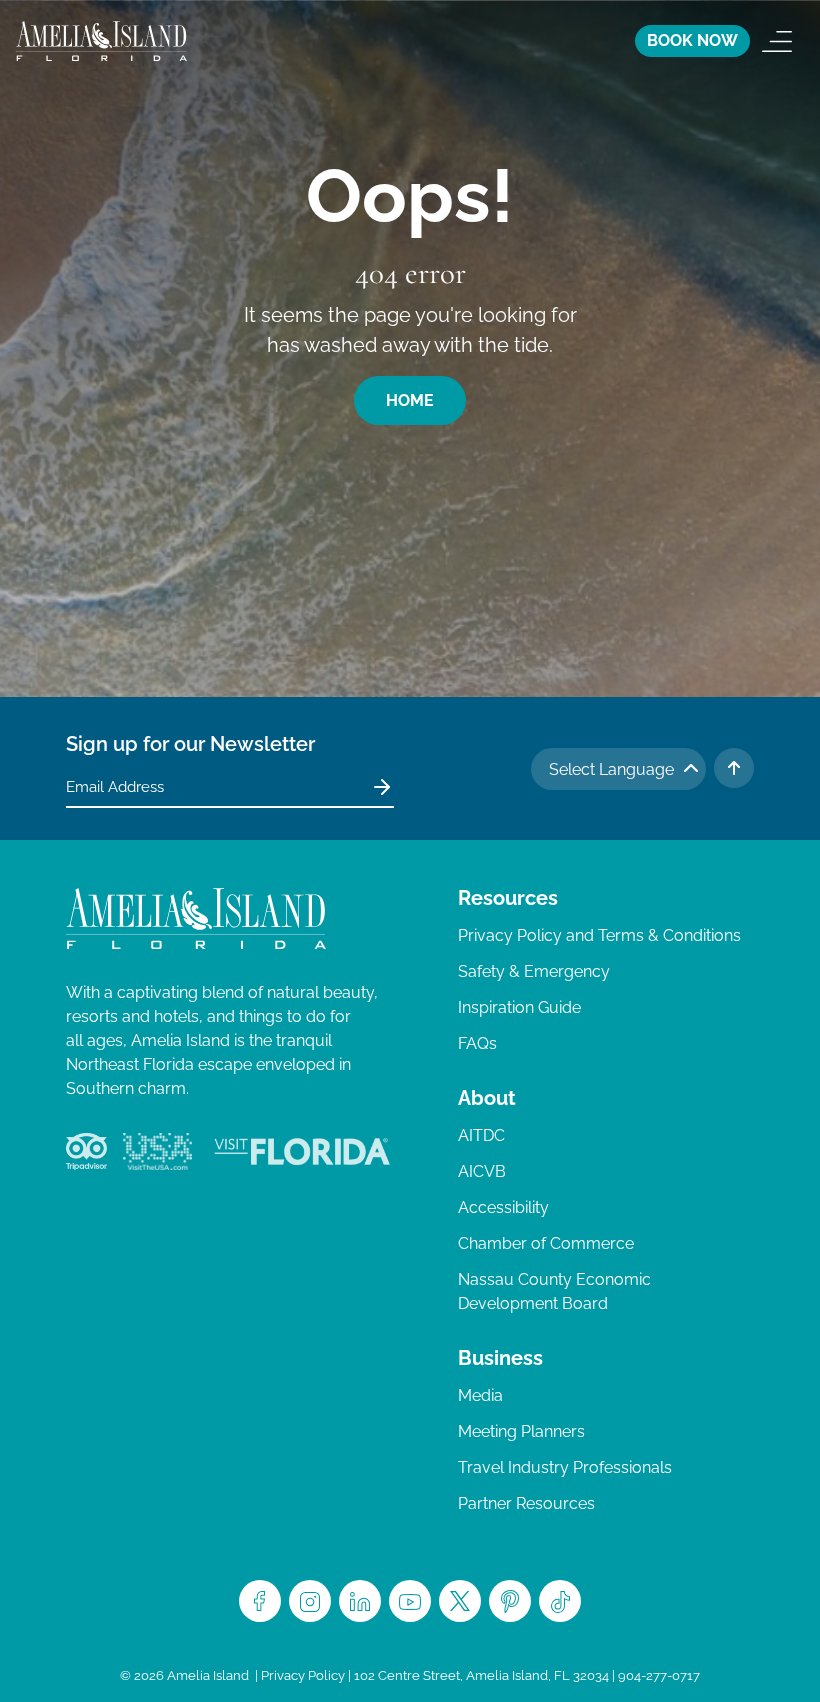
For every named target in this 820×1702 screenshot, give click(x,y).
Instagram (310, 1601)
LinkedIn (360, 1601)
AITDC (481, 1135)
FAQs (477, 1043)
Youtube (410, 1601)
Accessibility (503, 1207)
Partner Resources (526, 1503)
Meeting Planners (521, 1431)
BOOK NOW (692, 40)
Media (480, 1395)
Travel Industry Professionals (565, 1467)
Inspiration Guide (519, 1007)
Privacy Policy (303, 1675)
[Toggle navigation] (777, 41)
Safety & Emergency (534, 971)
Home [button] (410, 400)
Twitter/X (460, 1601)
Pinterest (510, 1601)
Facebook (260, 1601)
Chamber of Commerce (546, 1243)
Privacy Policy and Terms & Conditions (599, 935)
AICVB (482, 1171)
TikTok (560, 1601)
